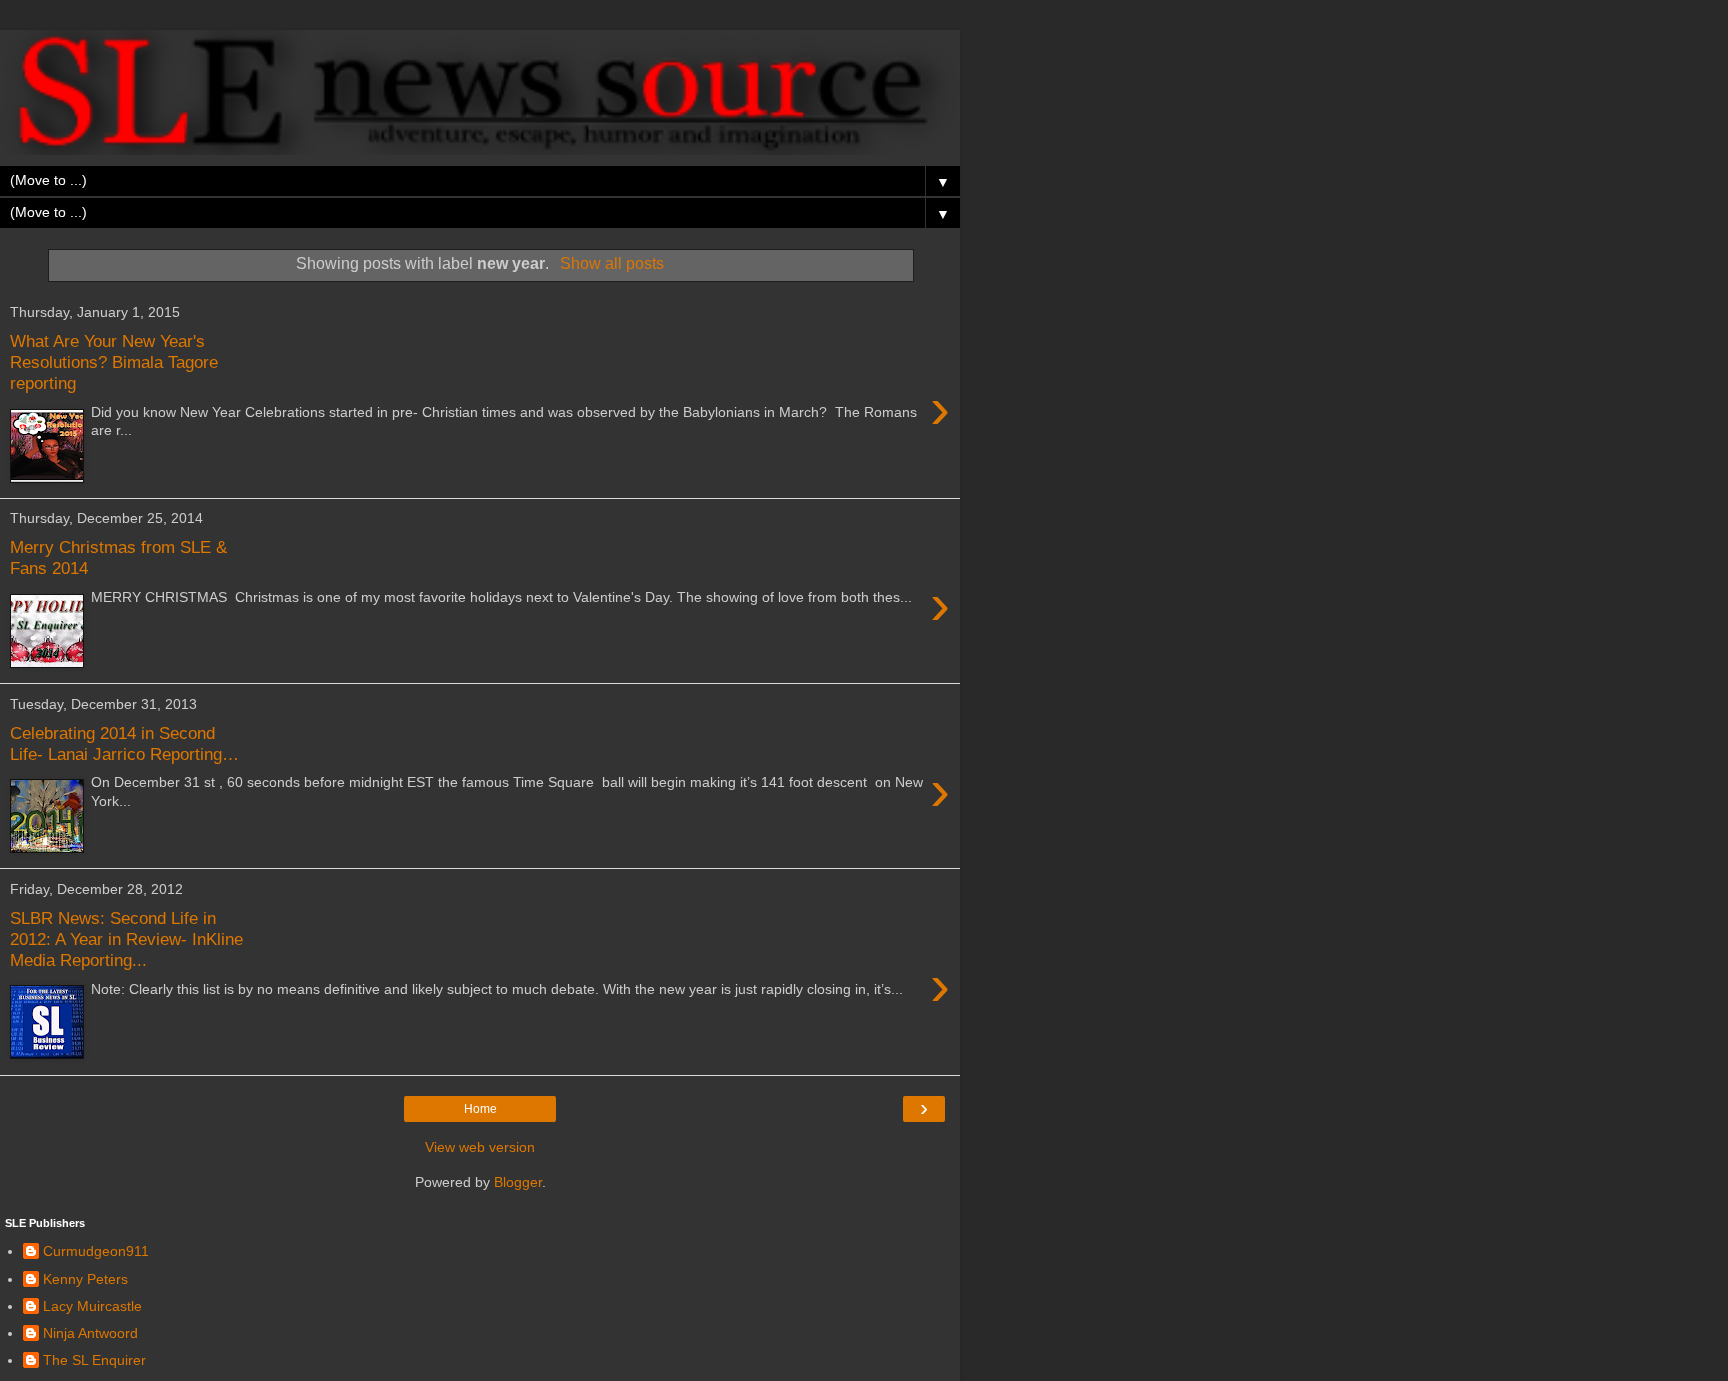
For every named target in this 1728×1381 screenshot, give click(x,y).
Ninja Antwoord (90, 1333)
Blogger (518, 1182)
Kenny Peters (85, 1279)
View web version (480, 1147)
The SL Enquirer (94, 1360)
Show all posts (611, 263)
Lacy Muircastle (92, 1306)
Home (480, 1109)
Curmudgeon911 (96, 1251)
